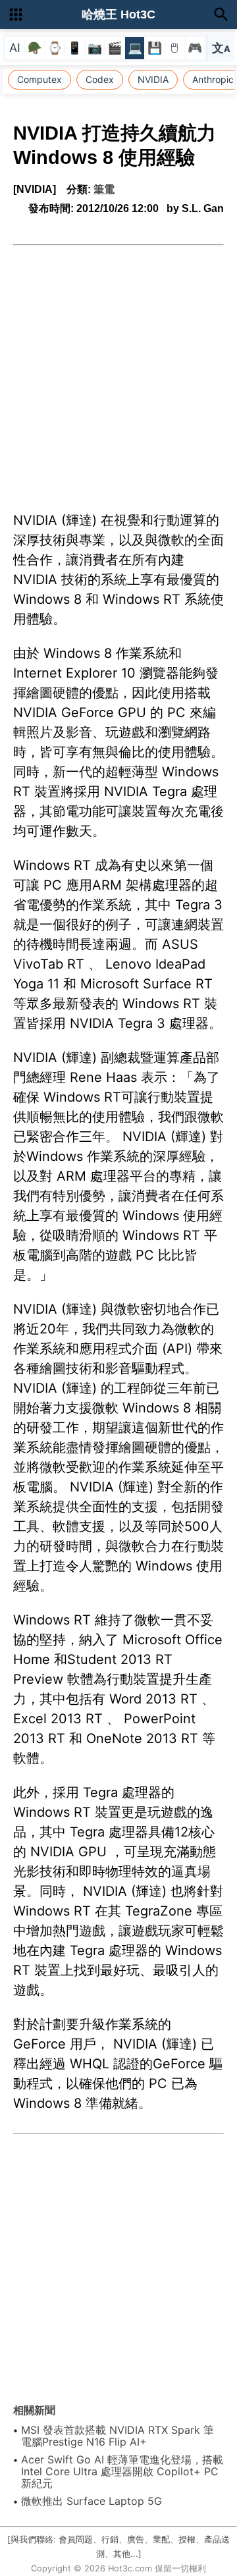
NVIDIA (153, 79)
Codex (100, 79)
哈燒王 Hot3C (118, 14)
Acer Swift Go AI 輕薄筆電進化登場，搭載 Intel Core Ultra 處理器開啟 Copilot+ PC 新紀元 (122, 2471)
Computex (39, 79)
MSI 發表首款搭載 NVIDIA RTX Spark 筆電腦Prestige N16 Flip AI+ (118, 2436)
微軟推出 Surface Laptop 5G (92, 2501)
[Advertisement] (118, 371)
